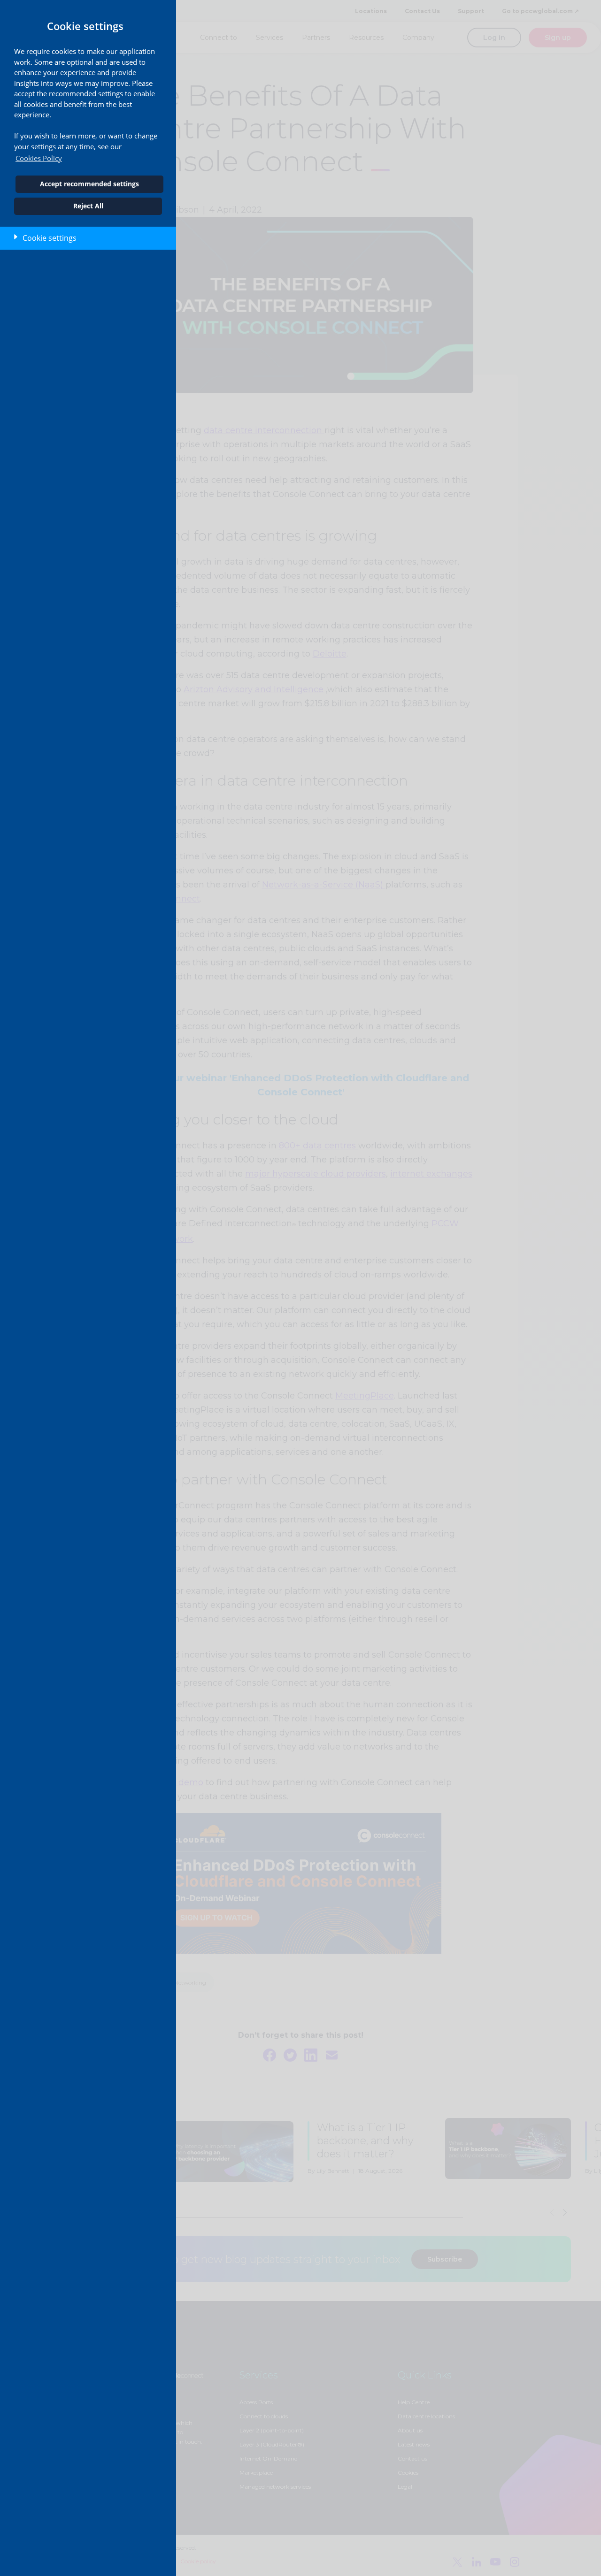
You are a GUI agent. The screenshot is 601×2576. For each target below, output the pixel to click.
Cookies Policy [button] (39, 158)
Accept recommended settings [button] (89, 184)
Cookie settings (50, 238)
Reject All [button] (88, 206)
